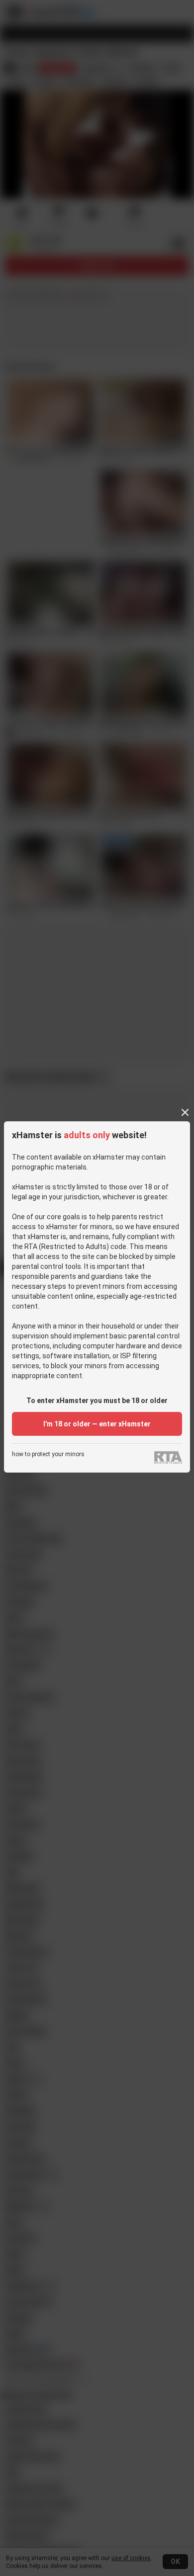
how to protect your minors (48, 1454)
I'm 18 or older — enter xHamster (97, 1424)
